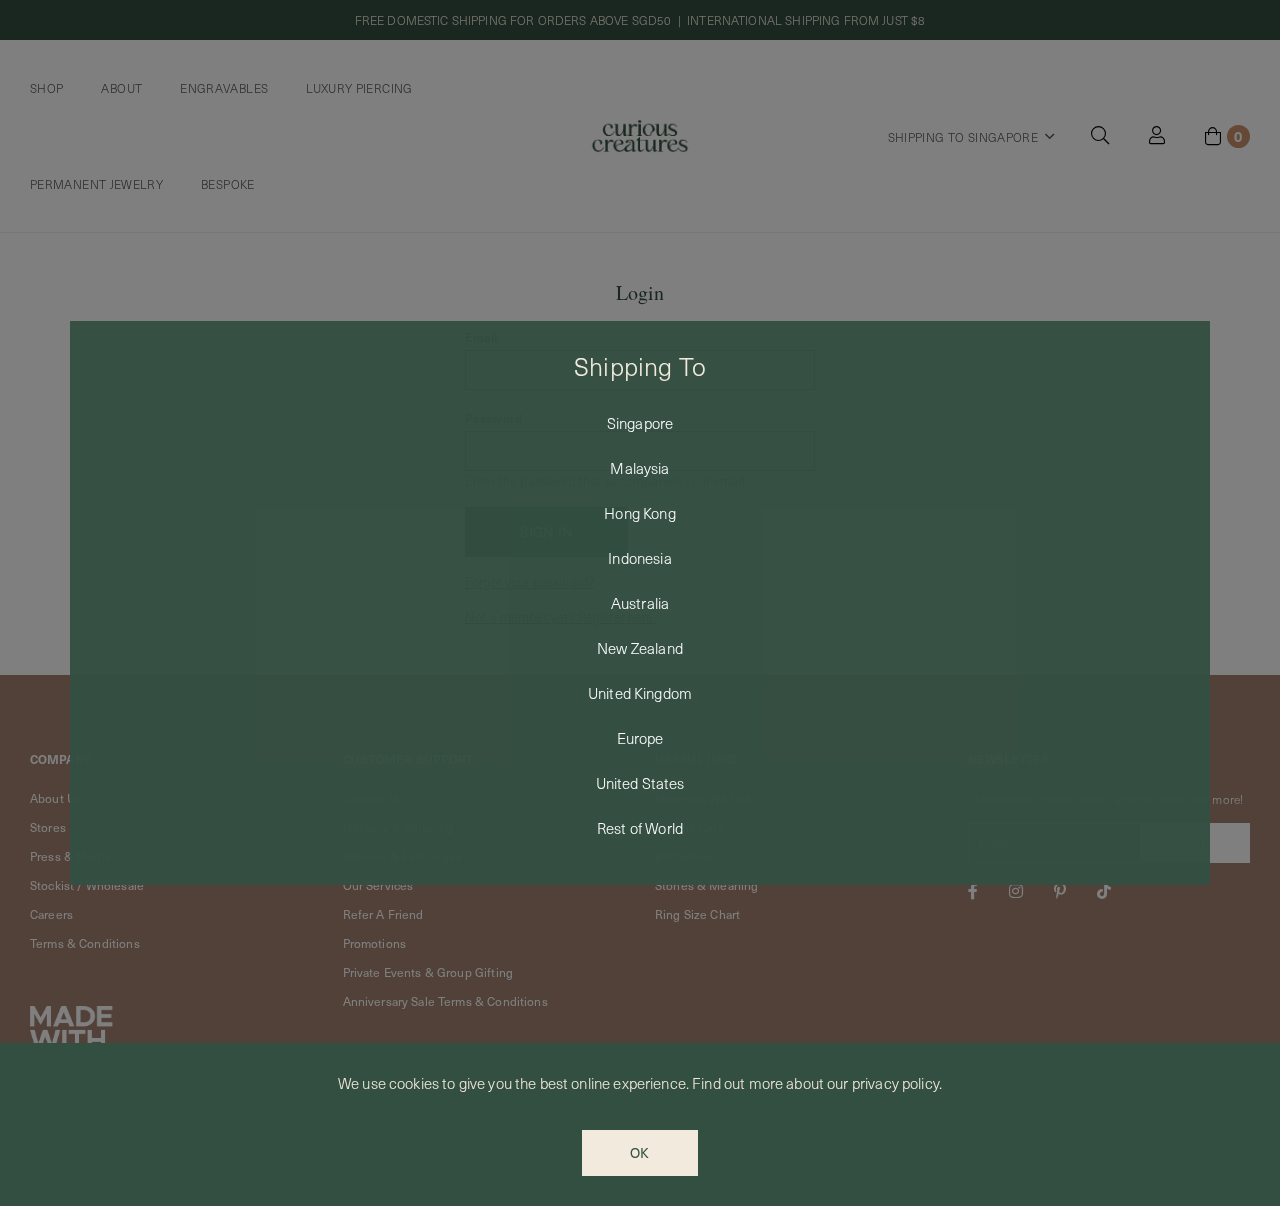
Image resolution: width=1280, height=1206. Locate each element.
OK (639, 1152)
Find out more (737, 1083)
